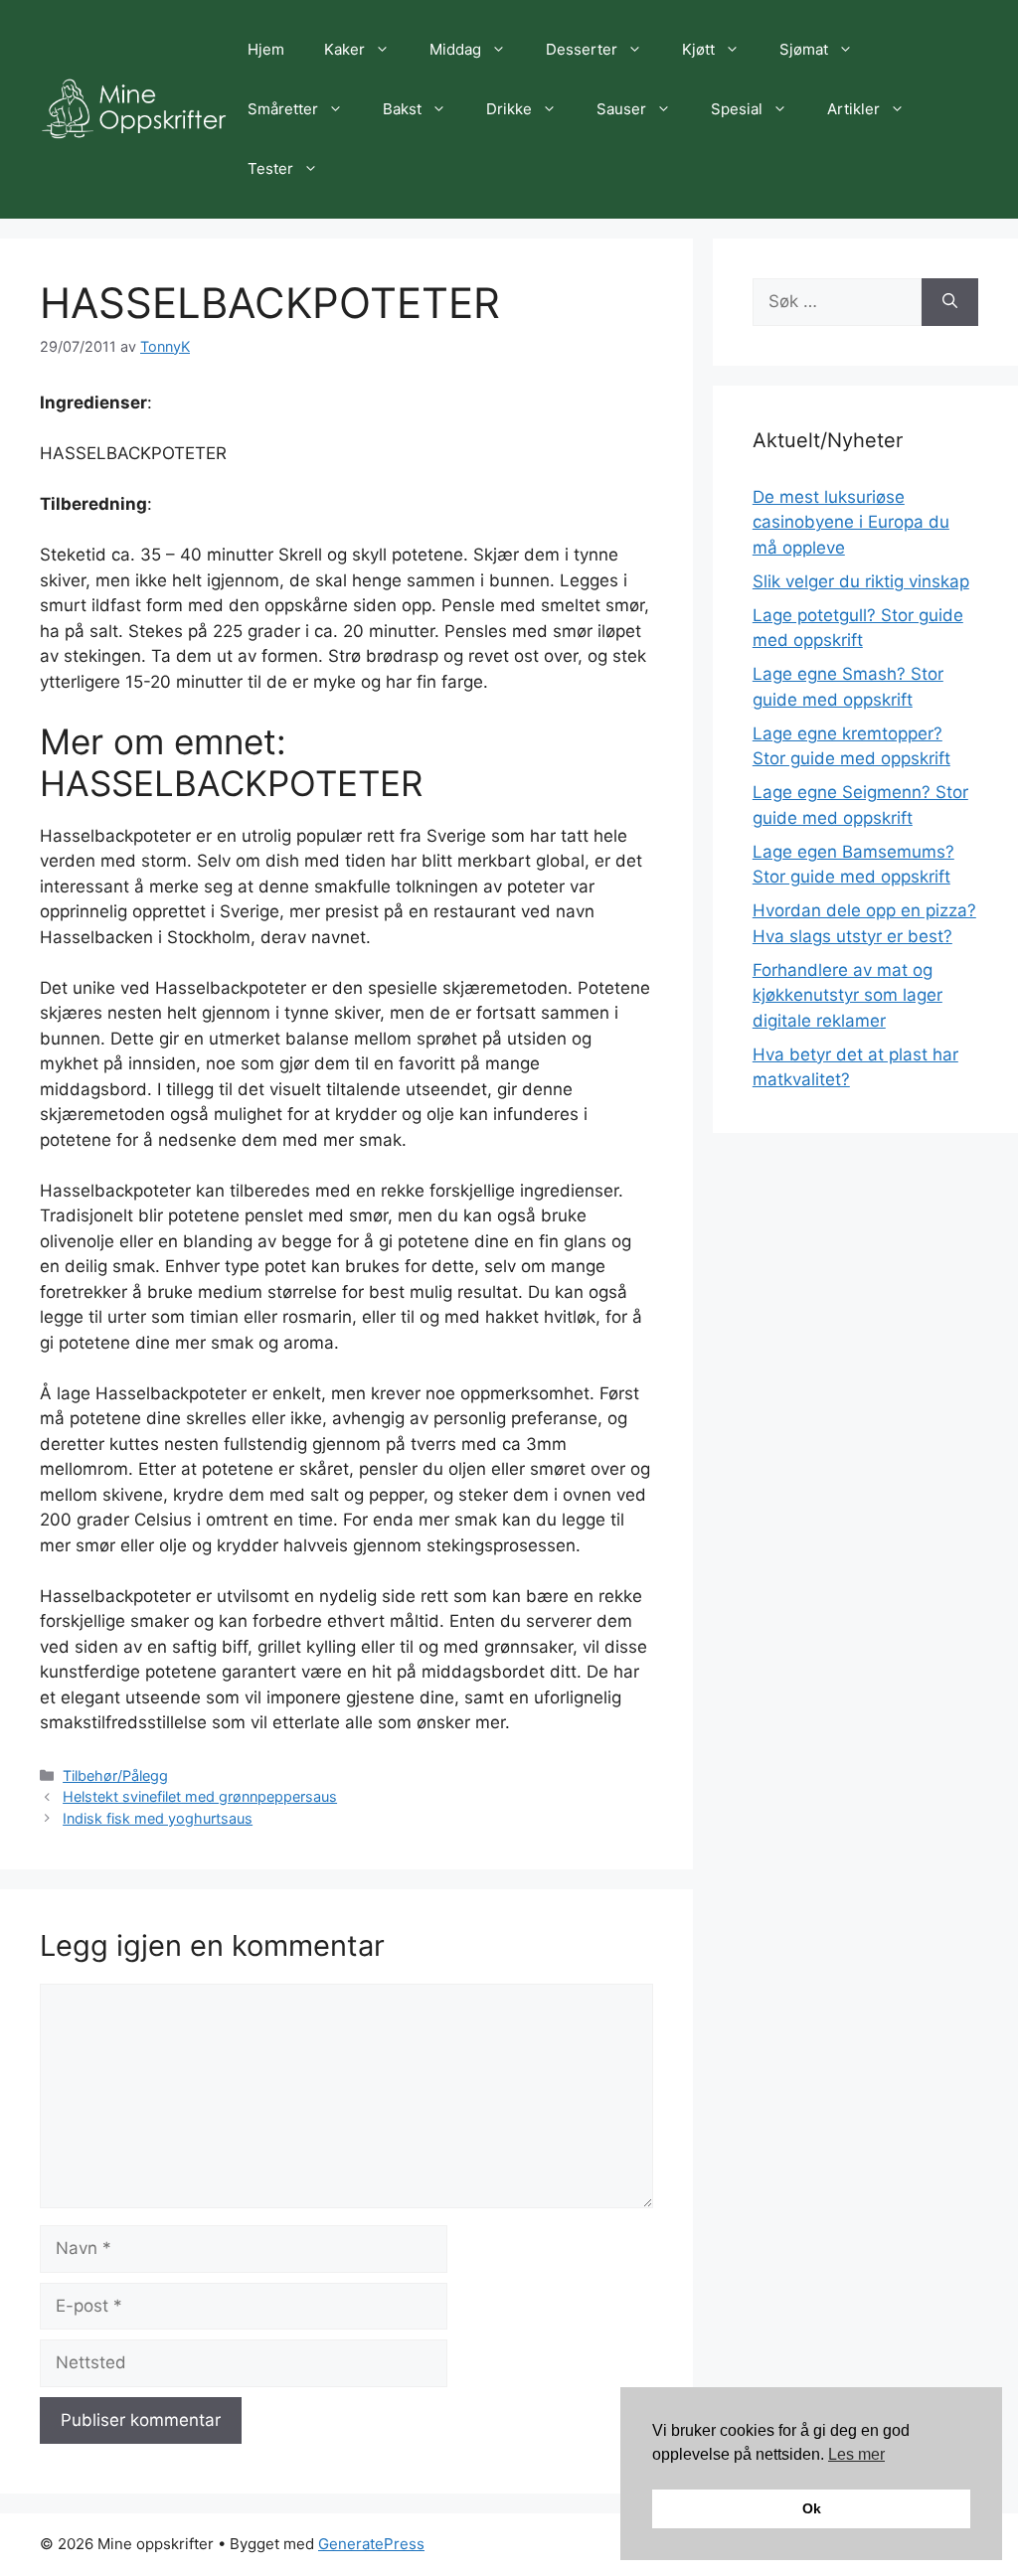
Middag (455, 49)
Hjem (266, 49)
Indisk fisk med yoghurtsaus (158, 1818)
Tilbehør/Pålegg (115, 1775)
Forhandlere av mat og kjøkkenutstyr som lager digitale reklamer (848, 995)
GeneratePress (371, 2544)
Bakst (402, 109)
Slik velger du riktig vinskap (861, 581)
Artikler (853, 109)
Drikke (509, 109)
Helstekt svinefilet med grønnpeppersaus (200, 1796)
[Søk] (950, 302)
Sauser (621, 109)
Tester (270, 168)
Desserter (582, 49)
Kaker (344, 49)
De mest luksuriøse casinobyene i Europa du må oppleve (851, 522)
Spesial (737, 109)
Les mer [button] (856, 2454)
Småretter (283, 109)
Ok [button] (812, 2508)
